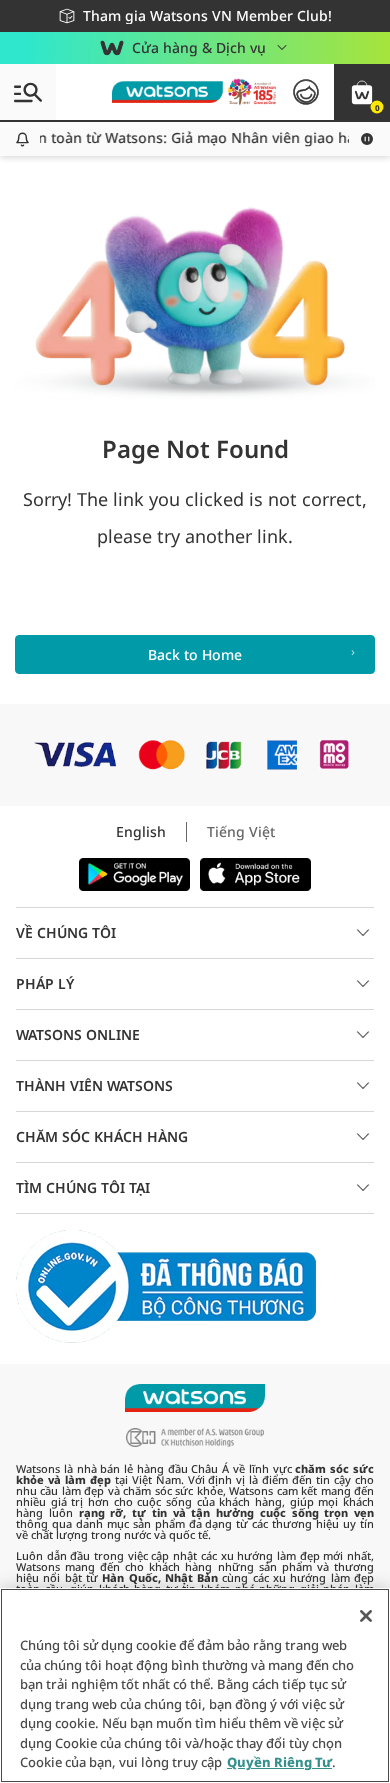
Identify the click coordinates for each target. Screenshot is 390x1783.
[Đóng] (366, 1616)
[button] (362, 92)
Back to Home (195, 654)
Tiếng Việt (241, 831)
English (141, 831)
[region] (195, 1685)
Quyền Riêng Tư (279, 1762)
